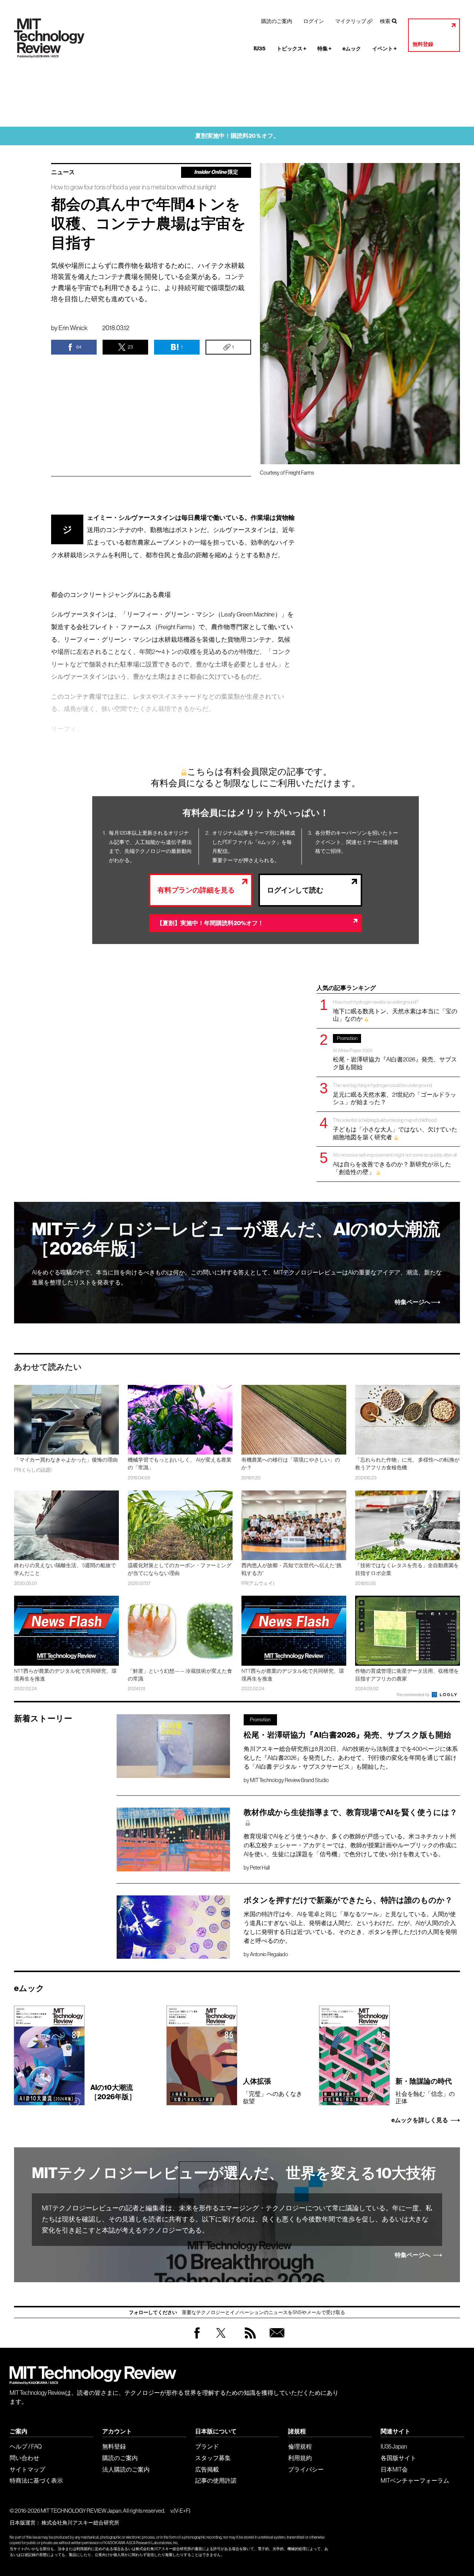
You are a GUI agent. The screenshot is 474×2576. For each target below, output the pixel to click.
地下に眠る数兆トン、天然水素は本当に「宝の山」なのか (395, 1011)
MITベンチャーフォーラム (415, 2480)
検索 (385, 21)
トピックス (291, 49)
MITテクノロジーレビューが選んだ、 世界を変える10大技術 (234, 2173)
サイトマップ (27, 2469)
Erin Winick (73, 328)
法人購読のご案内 (126, 2469)
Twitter (221, 2340)
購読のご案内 (277, 21)
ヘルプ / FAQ (26, 2446)
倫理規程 (300, 2446)
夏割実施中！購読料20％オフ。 (237, 136)
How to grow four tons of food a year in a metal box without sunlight (134, 187)
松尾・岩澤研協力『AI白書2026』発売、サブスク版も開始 (395, 1053)
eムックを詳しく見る (420, 2120)
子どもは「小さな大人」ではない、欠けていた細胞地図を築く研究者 (395, 1129)
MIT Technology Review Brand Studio (289, 1780)
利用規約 (300, 2458)
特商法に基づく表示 (36, 2480)
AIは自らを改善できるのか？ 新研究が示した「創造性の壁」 (395, 1164)
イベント (384, 49)
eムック (352, 49)
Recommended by (414, 1695)
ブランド (207, 2446)
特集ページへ (413, 1302)
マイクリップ (351, 21)
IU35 (260, 49)
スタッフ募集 (213, 2458)
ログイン (314, 21)
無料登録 (423, 44)
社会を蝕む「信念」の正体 (425, 2091)
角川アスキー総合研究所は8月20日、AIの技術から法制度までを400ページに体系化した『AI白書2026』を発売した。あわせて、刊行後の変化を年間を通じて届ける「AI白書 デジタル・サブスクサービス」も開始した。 (351, 1758)
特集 (324, 49)
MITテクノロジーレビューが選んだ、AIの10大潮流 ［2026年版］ (236, 1239)
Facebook (197, 2338)
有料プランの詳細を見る (196, 890)
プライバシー (306, 2469)
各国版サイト (398, 2458)
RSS (248, 2340)
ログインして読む (295, 890)
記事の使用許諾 (216, 2480)
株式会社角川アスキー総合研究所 (80, 2523)
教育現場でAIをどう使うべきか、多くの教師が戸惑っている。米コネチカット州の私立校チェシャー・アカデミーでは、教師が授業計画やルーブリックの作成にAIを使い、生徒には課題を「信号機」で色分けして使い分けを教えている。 (350, 1845)
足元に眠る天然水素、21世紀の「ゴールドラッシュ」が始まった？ (395, 1094)
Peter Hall (260, 1868)
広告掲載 (207, 2469)
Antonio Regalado (269, 1954)
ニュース (63, 172)
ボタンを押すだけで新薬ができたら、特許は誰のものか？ (348, 1900)
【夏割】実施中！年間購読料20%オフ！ (210, 923)
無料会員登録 (276, 2340)
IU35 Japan (394, 2446)
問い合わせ (24, 2458)
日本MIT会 (394, 2469)
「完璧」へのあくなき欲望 (273, 2091)
